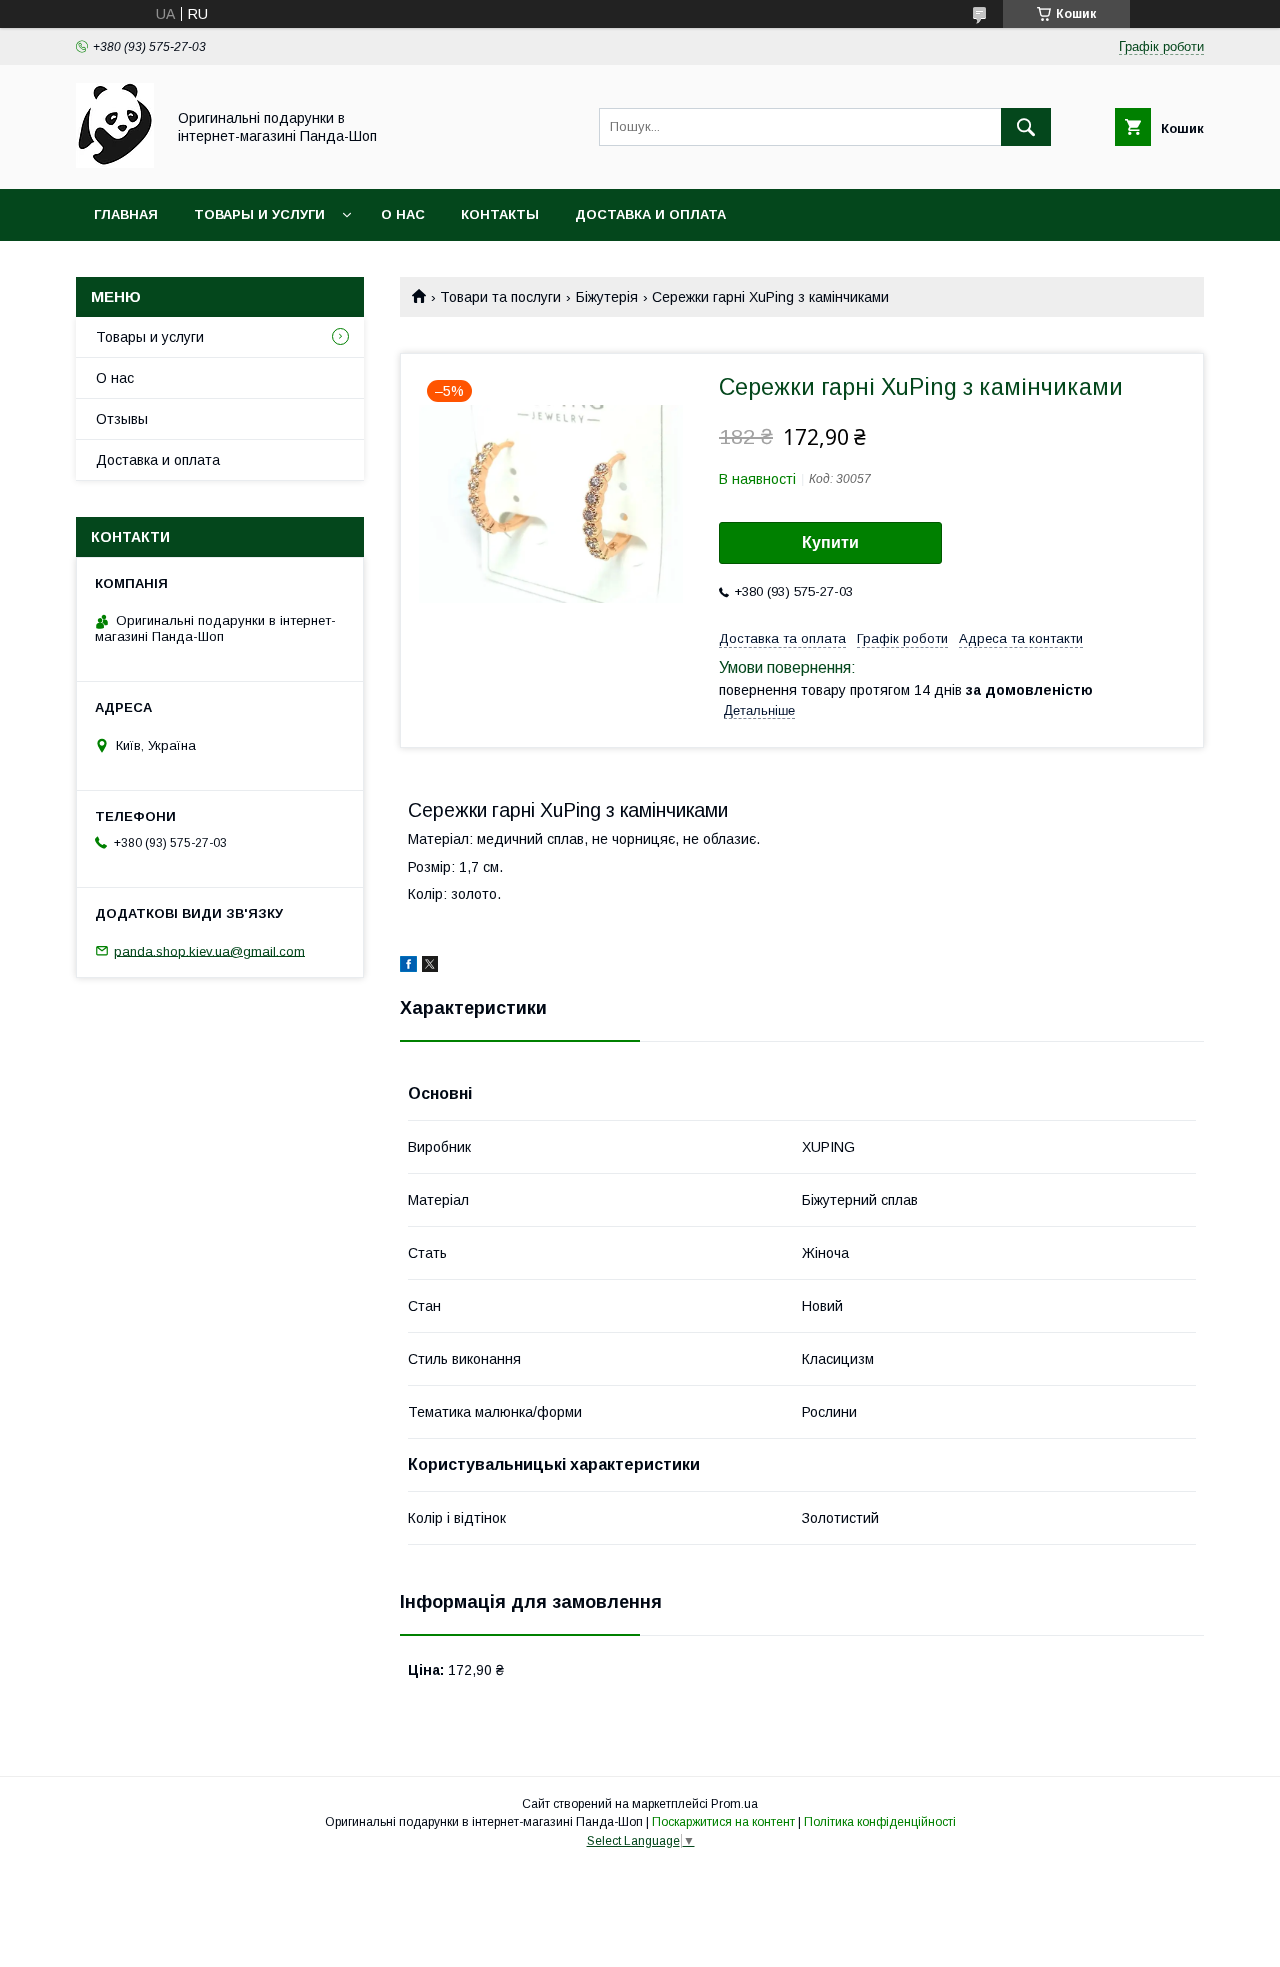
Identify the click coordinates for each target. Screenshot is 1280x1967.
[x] (430, 967)
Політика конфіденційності (880, 1822)
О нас (403, 214)
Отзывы (122, 419)
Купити (830, 542)
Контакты (500, 214)
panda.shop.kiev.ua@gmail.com (209, 950)
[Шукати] (1026, 127)
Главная (126, 214)
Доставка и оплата (650, 214)
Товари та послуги (500, 297)
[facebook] (408, 967)
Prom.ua (734, 1804)
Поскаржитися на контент (723, 1822)
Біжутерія (607, 297)
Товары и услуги (259, 214)
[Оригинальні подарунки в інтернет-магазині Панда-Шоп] (115, 163)
